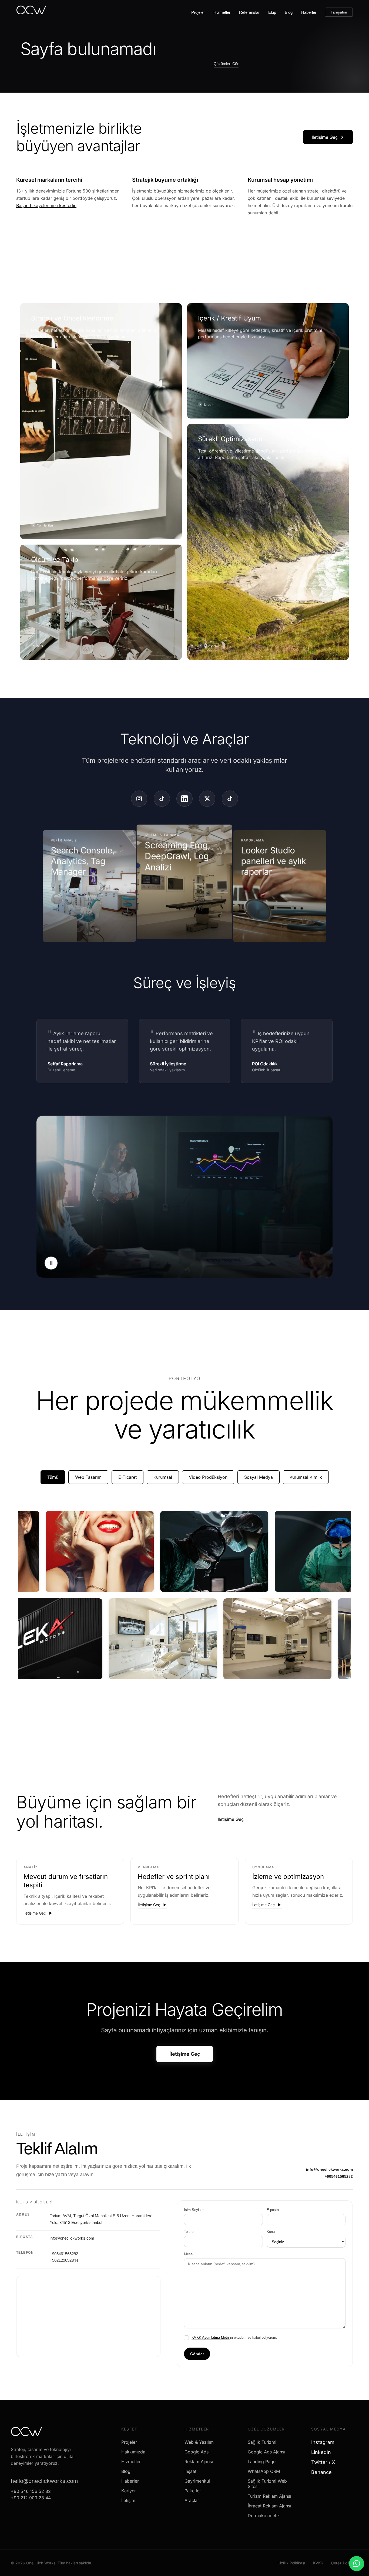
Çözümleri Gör (226, 64)
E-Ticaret (128, 1477)
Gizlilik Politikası (291, 2563)
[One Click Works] (31, 12)
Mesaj (189, 2254)
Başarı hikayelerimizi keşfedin (46, 205)
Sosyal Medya (259, 1477)
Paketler (193, 2491)
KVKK (318, 2563)
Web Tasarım (88, 1477)
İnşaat (190, 2471)
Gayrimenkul (197, 2481)
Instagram (325, 2442)
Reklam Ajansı (199, 2462)
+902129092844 (64, 2260)
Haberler (309, 12)
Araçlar (192, 2500)
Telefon (190, 2232)
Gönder (197, 2354)
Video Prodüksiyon (208, 1477)
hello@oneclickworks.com (44, 2481)
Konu (271, 2232)
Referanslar (249, 12)
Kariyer (129, 2491)
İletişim (128, 2500)
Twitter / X (325, 2462)
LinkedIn (323, 2452)
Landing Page (262, 2462)
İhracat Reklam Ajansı (269, 2506)
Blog (289, 12)
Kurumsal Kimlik (306, 1477)
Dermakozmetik (264, 2516)
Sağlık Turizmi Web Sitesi (267, 2484)
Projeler (198, 12)
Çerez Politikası (345, 2563)
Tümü (53, 1477)
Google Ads (197, 2452)
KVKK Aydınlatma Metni (211, 2337)
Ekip (272, 12)
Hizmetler (222, 12)
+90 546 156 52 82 (31, 2491)
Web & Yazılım (199, 2442)
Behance (323, 2472)
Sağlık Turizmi (262, 2442)
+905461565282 (339, 2176)
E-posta (273, 2210)
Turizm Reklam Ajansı (269, 2496)
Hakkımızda (133, 2452)
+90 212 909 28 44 (31, 2498)
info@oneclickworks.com (329, 2169)
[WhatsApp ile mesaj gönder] (357, 2564)
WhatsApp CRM (264, 2471)
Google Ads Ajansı (266, 2452)
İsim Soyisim (194, 2210)
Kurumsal (163, 1477)
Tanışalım (339, 12)
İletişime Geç (325, 137)
